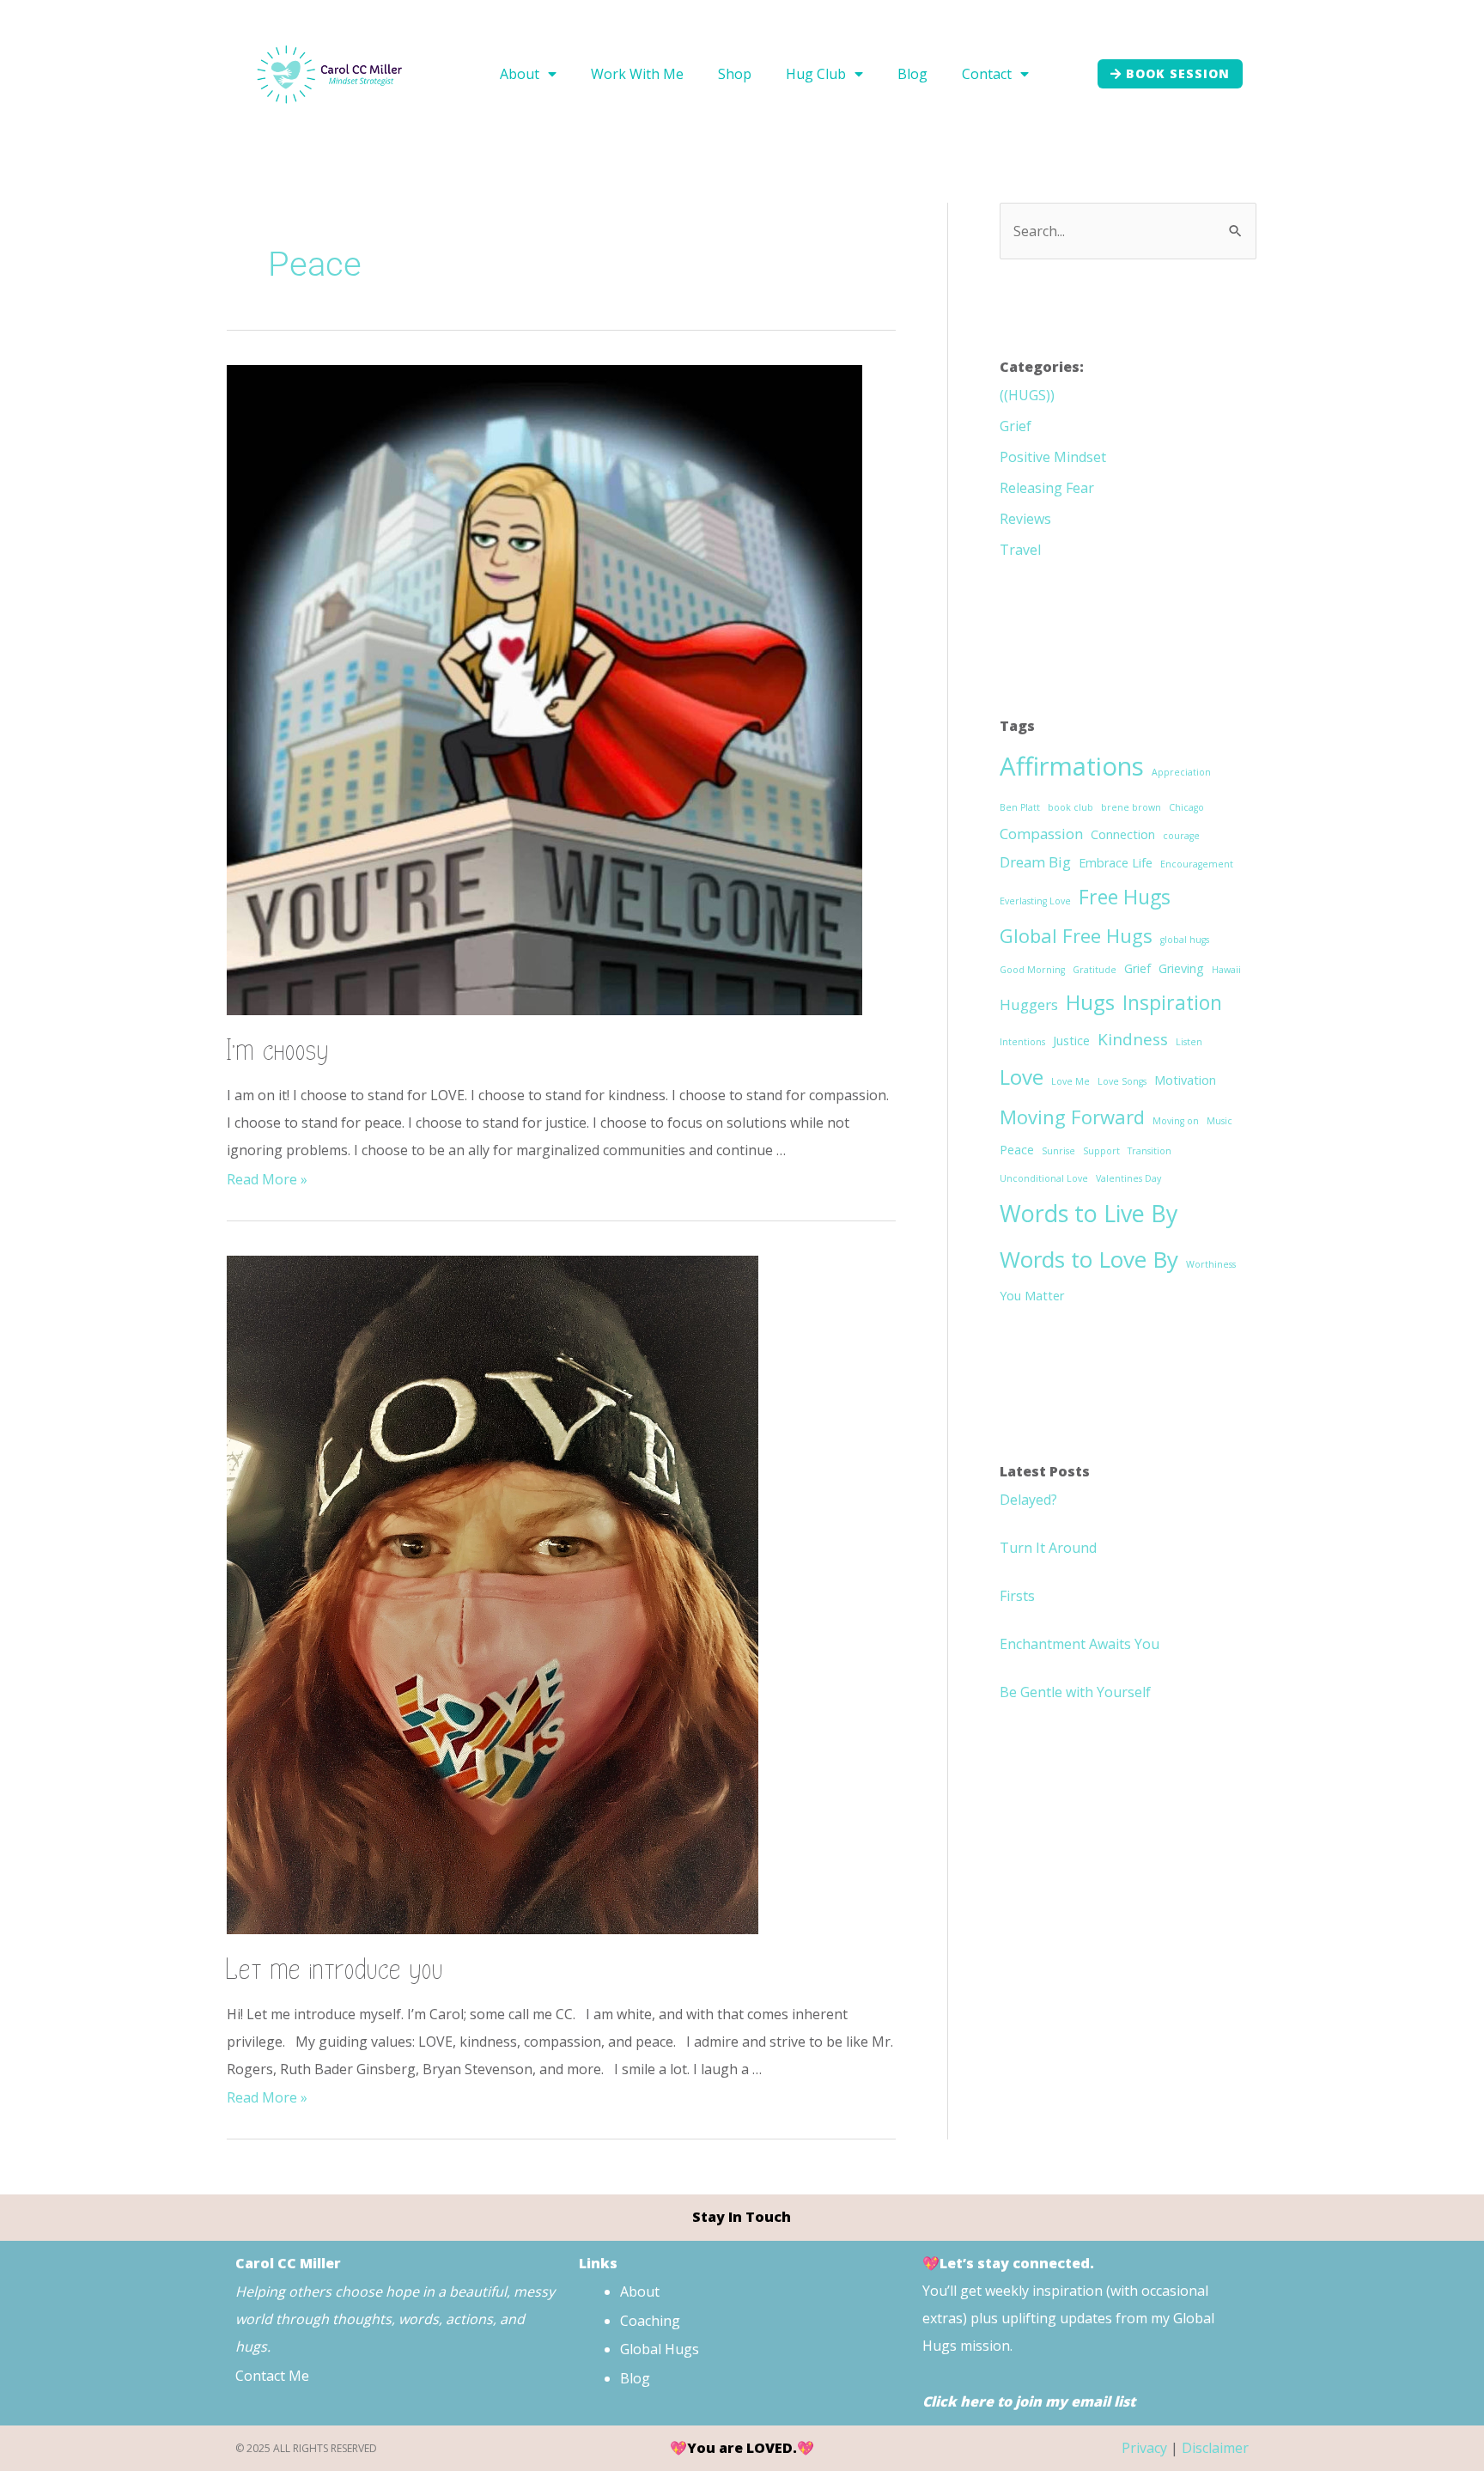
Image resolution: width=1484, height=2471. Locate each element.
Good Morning (1032, 970)
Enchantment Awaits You (1080, 1644)
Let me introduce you (335, 1970)
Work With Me (637, 74)
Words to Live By (1089, 1213)
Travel (1020, 550)
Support (1101, 1151)
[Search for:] (1128, 231)
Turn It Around (1048, 1548)
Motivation (1185, 1080)
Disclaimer (1215, 2448)
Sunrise (1058, 1151)
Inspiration (1172, 1002)
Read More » (267, 1179)
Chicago (1186, 807)
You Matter (1032, 1296)
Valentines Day (1128, 1178)
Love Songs (1122, 1081)
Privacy (1144, 2448)
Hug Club (816, 74)
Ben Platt (1020, 807)
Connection (1123, 834)
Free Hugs (1125, 897)
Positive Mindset (1053, 457)
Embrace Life (1116, 863)
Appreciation (1181, 772)
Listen (1189, 1042)
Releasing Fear (1047, 488)
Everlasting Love (1035, 901)
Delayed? (1028, 1500)
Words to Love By (1089, 1259)
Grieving (1181, 968)
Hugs (1090, 1002)
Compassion (1041, 834)
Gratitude (1095, 970)
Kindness (1133, 1039)
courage (1181, 836)
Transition (1149, 1151)
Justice (1071, 1041)
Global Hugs (660, 2349)
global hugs (1185, 940)
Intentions (1022, 1042)
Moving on (1176, 1121)
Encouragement (1197, 864)
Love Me (1070, 1081)
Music (1219, 1121)
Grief (1016, 426)
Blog (912, 74)
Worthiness (1211, 1264)
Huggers (1029, 1004)
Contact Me (274, 2376)
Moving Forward (1072, 1117)
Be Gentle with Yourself (1075, 1692)
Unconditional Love (1044, 1178)
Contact (987, 74)
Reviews (1025, 519)
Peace (1017, 1150)
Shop (735, 74)
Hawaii (1226, 970)
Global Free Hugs (1076, 935)
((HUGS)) (1027, 395)
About (520, 74)
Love (1022, 1077)
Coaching (650, 2321)
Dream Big (1035, 862)
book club (1070, 807)
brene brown (1131, 807)
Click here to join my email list (1029, 2401)
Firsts (1017, 1596)
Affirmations (1072, 766)
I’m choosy (278, 1051)
